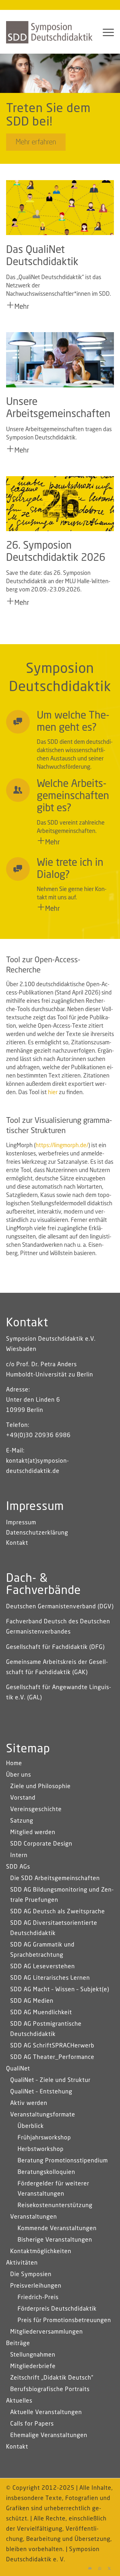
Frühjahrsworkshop (44, 2138)
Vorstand (23, 1798)
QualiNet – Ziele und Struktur (50, 2080)
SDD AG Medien (32, 2001)
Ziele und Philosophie (40, 1787)
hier (53, 1093)
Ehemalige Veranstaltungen (49, 2435)
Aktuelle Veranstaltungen (46, 2412)
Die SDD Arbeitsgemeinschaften (55, 1879)
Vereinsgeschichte (36, 1810)
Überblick (31, 2126)
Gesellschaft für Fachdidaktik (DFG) (55, 1647)
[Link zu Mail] (90, 2568)
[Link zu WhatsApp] (100, 2568)
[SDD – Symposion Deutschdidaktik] (49, 32)
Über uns (19, 1775)
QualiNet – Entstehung (41, 2092)
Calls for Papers (32, 2424)
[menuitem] (105, 32)
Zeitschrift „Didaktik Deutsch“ (52, 2378)
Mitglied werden (33, 1833)
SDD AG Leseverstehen (43, 1967)
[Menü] (105, 32)
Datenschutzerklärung (37, 1533)
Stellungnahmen (33, 2355)
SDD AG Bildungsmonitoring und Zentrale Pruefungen (62, 1895)
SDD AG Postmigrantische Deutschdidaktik (46, 2029)
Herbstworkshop (41, 2149)
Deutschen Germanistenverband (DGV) (60, 1607)
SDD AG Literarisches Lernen (50, 1978)
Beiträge (18, 2344)
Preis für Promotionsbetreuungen (64, 2321)
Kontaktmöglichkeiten (41, 2252)
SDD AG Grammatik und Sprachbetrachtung (42, 1950)
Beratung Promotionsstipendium (63, 2161)
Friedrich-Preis (38, 2298)
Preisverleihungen (36, 2286)
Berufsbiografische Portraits (50, 2389)
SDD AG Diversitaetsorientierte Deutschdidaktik (54, 1928)
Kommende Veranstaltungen (57, 2229)
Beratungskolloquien (46, 2172)
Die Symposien (31, 2275)
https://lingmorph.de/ (62, 1146)
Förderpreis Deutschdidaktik (57, 2309)
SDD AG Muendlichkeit (41, 2013)
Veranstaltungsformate (43, 2115)
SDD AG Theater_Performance (52, 2057)
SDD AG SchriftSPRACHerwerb (52, 2046)
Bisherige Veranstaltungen (55, 2240)
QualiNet (18, 2069)
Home (14, 1764)
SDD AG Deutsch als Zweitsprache (58, 1912)
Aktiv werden (29, 2103)
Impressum (21, 1523)
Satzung (22, 1821)
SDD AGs (18, 1867)
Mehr (22, 307)
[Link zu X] (109, 2568)
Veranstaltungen (34, 2217)
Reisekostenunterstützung (55, 2206)
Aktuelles (19, 2401)
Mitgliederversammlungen (47, 2332)
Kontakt (17, 1543)
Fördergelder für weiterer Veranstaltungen (53, 2189)
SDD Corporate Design (41, 1844)
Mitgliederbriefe (33, 2366)
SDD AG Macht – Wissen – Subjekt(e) (60, 1990)
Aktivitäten (22, 2263)
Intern (19, 1856)
